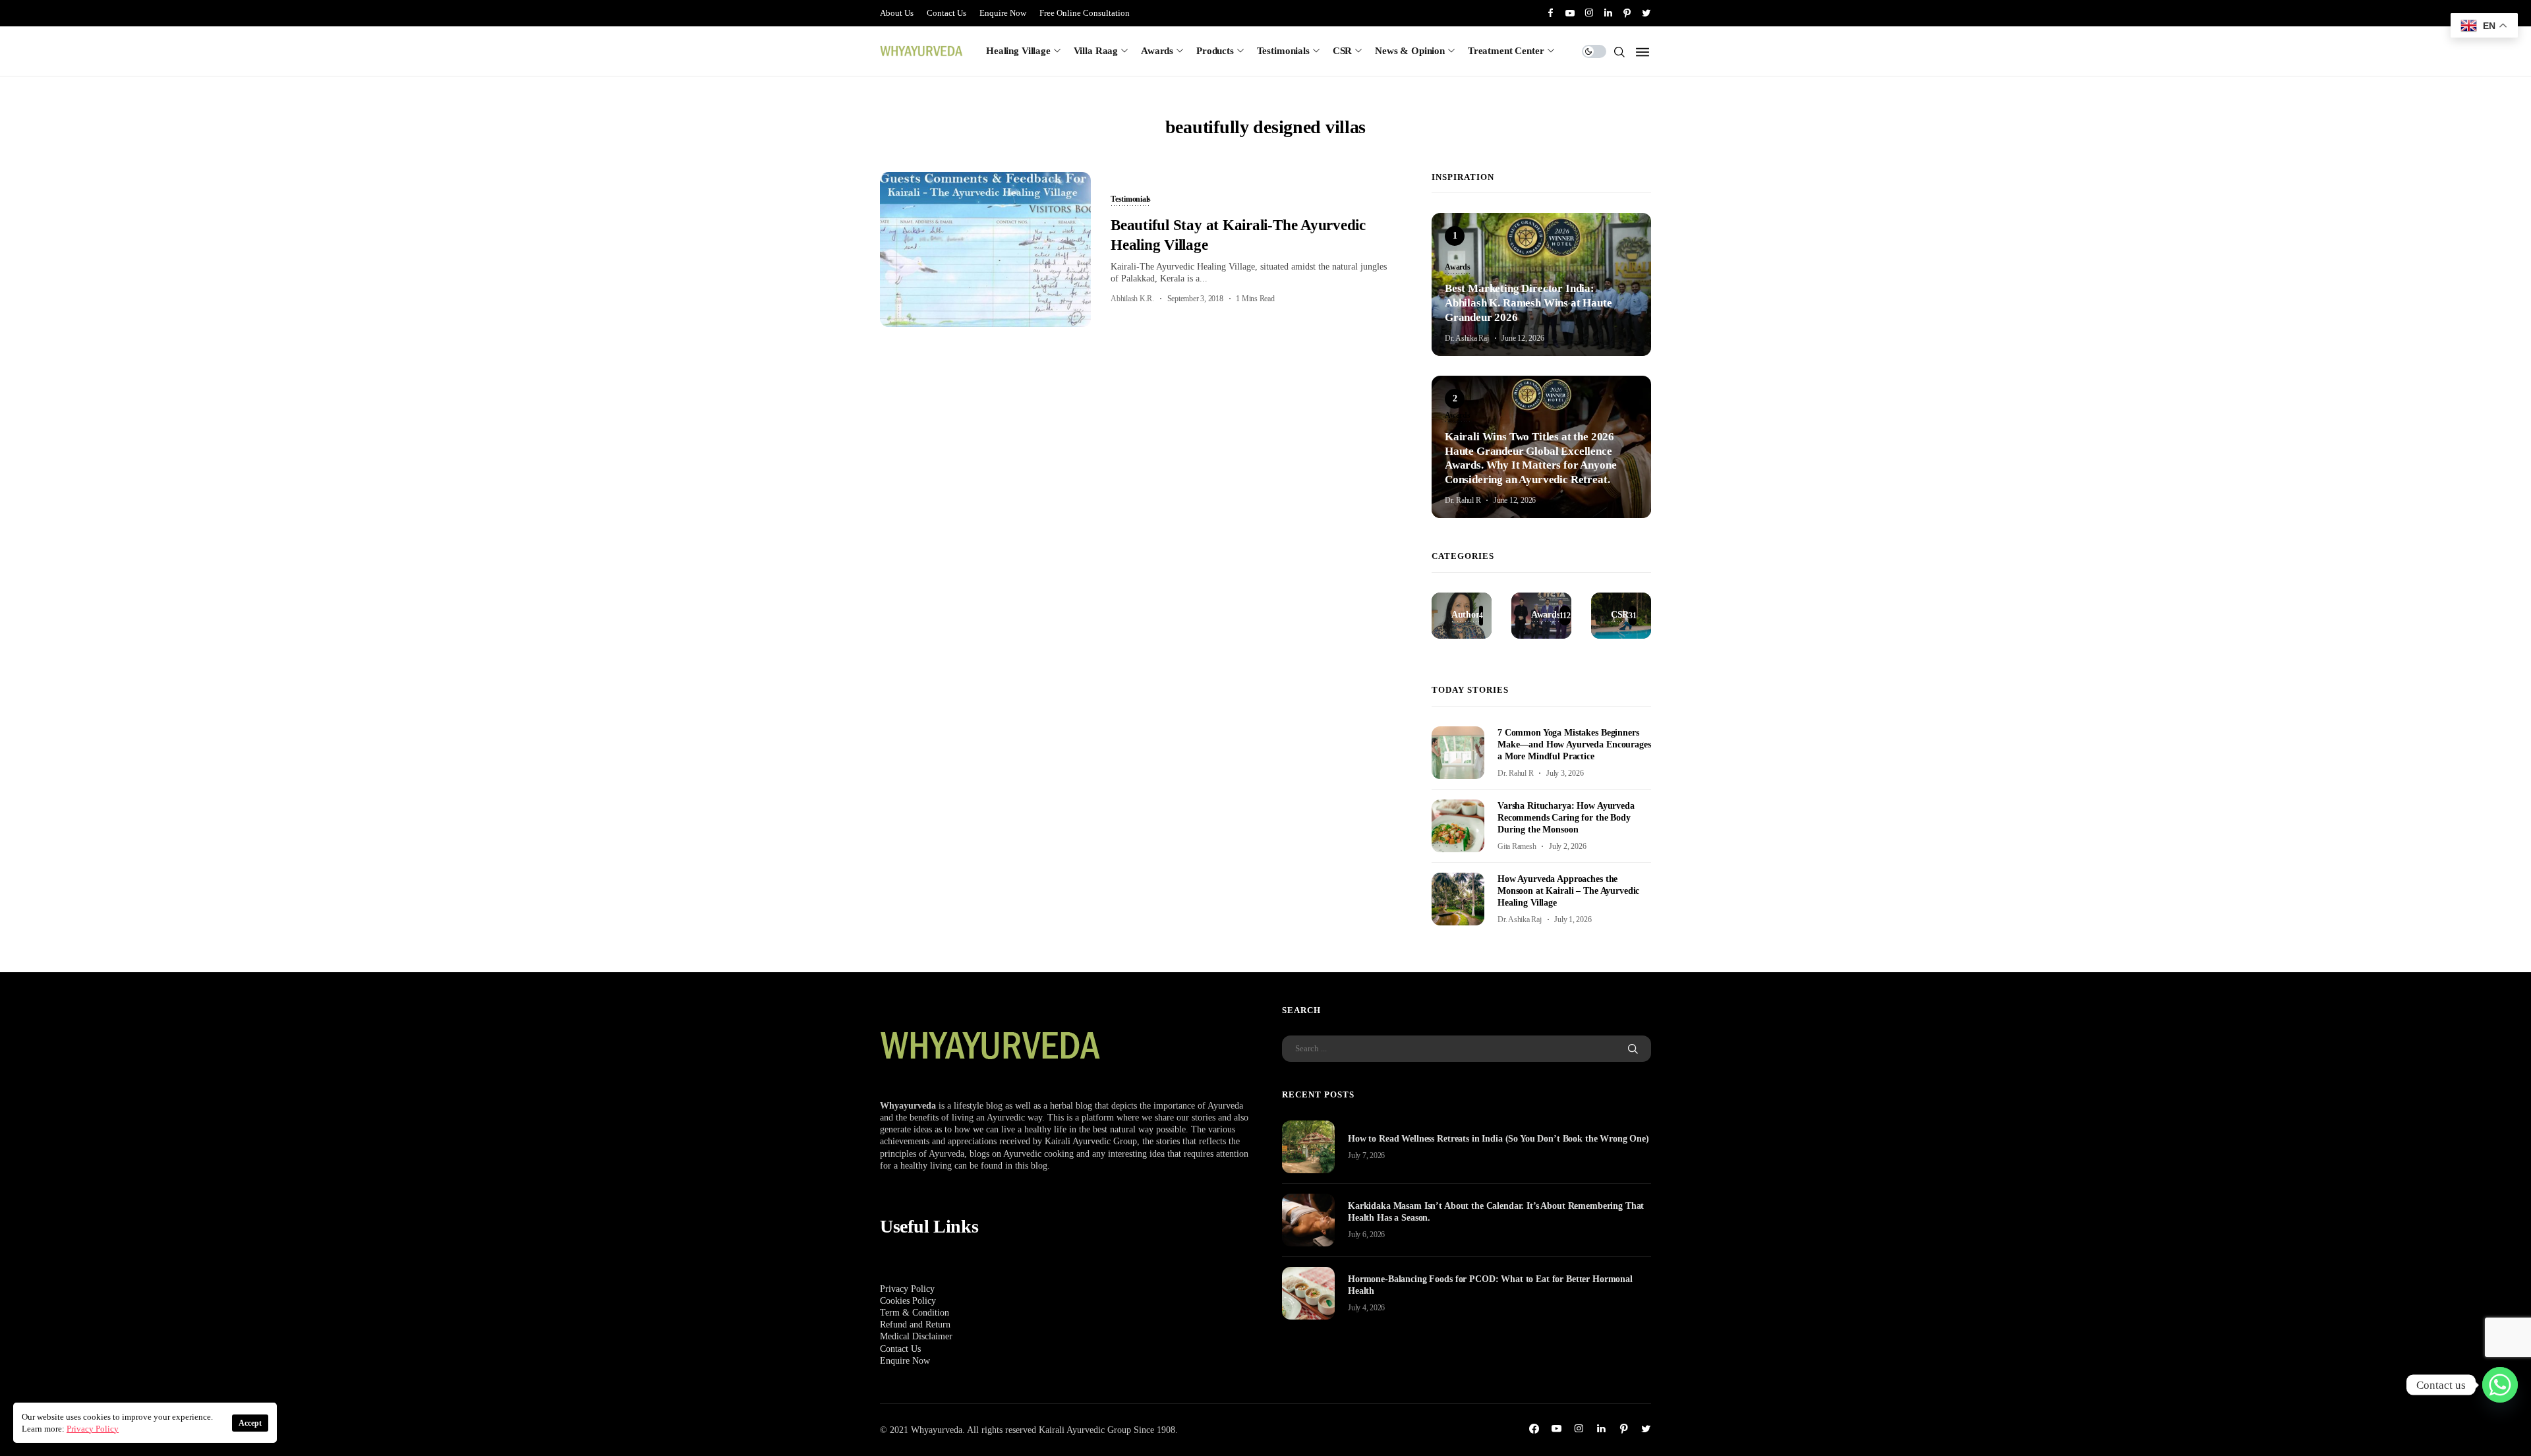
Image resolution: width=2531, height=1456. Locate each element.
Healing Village (1018, 51)
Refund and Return (915, 1325)
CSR (1343, 51)
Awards (1157, 51)
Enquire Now (1003, 13)
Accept (250, 1423)
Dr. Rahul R (1463, 500)
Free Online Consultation (1085, 13)
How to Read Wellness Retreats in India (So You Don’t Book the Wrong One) (1498, 1139)
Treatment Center (1506, 51)
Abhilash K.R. (1132, 299)
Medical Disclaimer (916, 1336)
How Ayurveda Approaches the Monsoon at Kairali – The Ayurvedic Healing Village (1568, 891)
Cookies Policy (908, 1301)
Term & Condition (915, 1313)
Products (1215, 51)
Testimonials (1283, 51)
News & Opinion (1410, 51)
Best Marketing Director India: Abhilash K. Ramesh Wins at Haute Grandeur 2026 (1528, 303)
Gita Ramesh (1517, 846)
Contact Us (946, 13)
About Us (897, 13)
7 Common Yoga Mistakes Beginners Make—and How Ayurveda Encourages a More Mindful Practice (1574, 744)
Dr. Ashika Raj (1467, 338)
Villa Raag (1096, 51)
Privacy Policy (907, 1289)
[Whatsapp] (2500, 1385)
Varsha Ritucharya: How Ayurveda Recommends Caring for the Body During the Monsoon (1566, 818)
